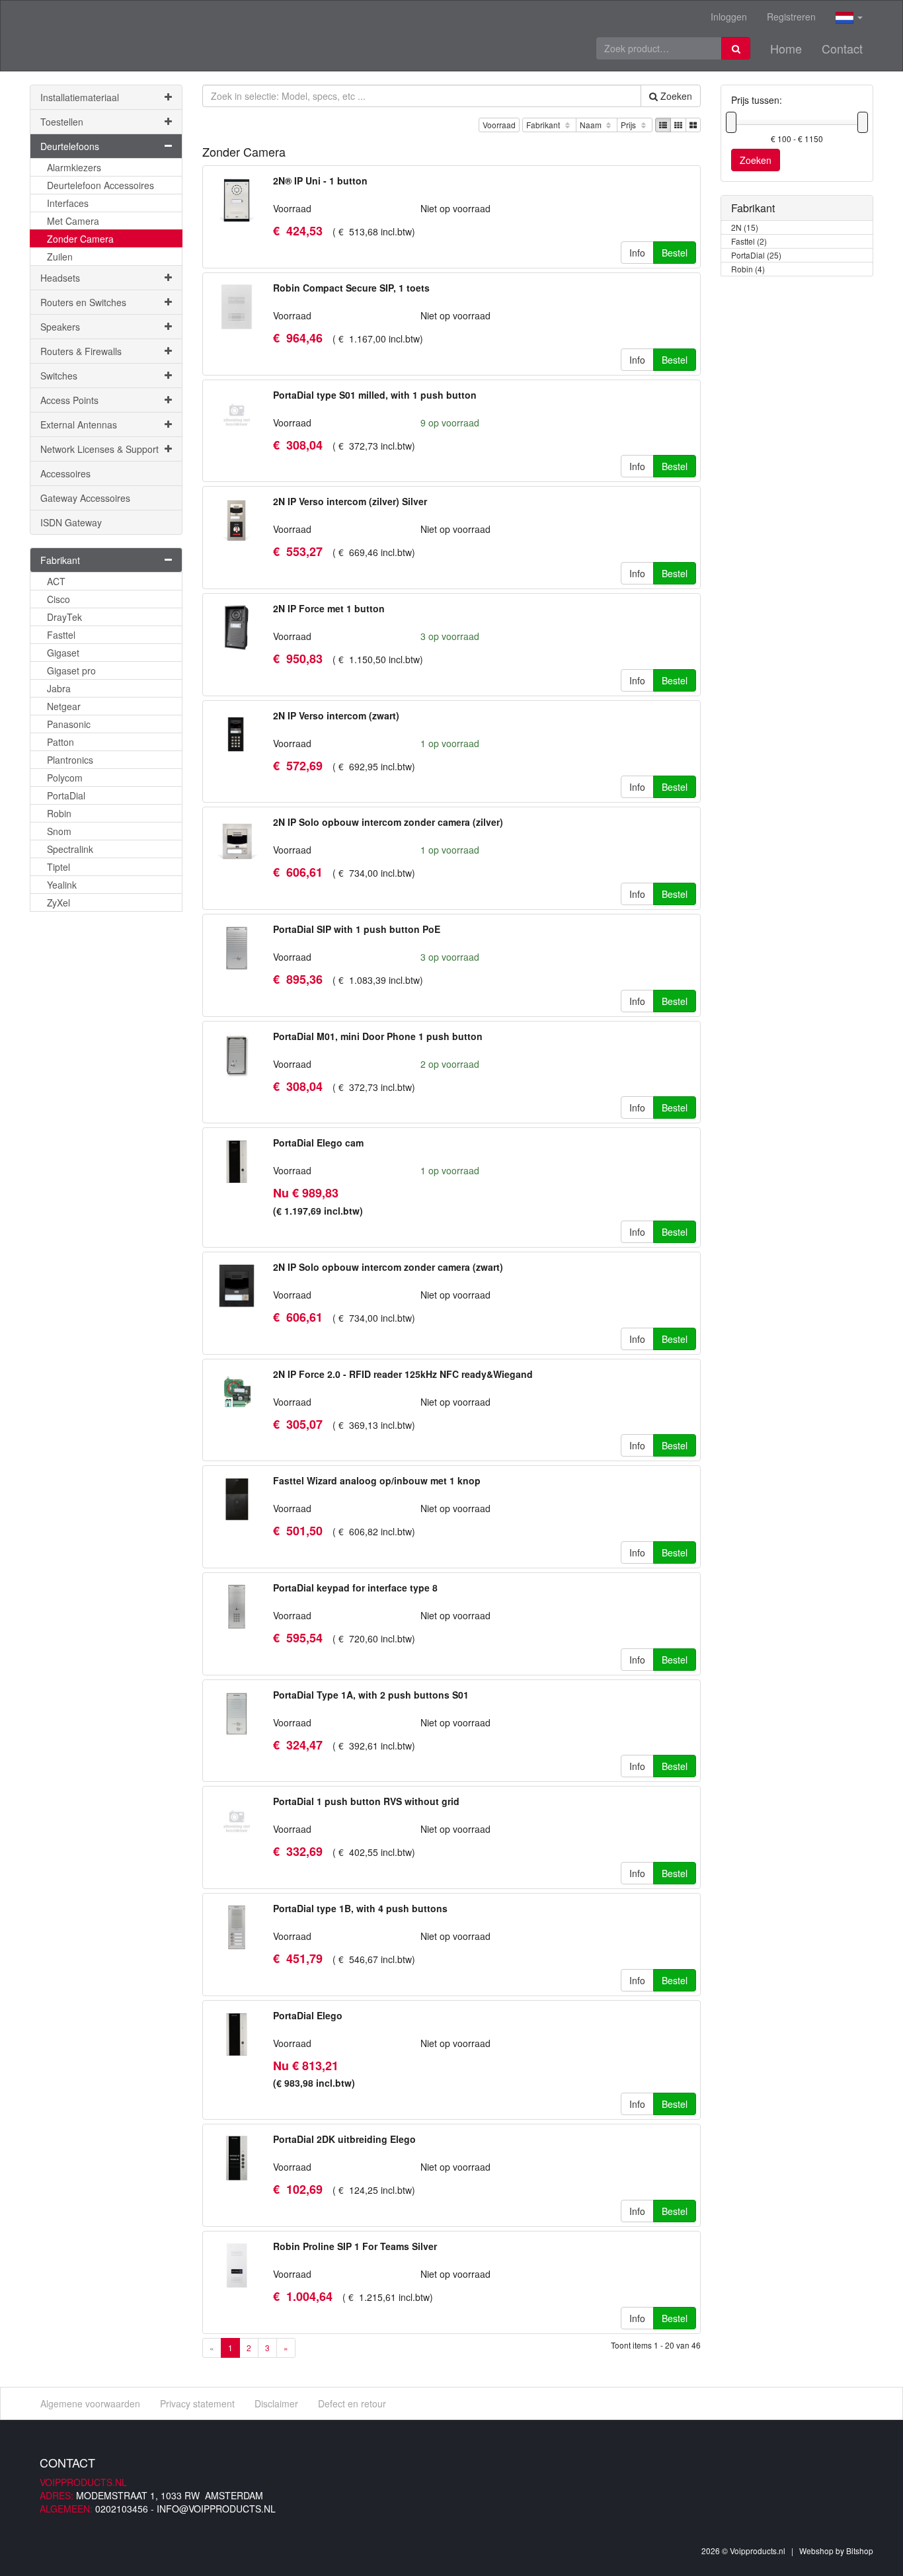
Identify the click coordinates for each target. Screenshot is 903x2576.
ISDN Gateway (71, 522)
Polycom (65, 778)
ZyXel (59, 903)
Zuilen (60, 257)
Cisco (59, 599)
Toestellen (62, 122)
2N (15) (745, 227)
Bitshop (860, 2551)
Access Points (69, 400)
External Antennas (79, 424)
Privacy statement (197, 2403)
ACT (56, 581)
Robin (59, 813)
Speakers (60, 327)
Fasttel (61, 635)
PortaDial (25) (756, 255)
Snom (59, 831)
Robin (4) (748, 269)
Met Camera (73, 221)
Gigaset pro (71, 670)
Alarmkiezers (74, 167)
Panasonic (69, 724)
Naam (592, 125)
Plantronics (70, 760)
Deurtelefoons (70, 146)
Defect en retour (352, 2403)
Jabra (59, 688)
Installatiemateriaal (80, 97)
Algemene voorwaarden (90, 2403)
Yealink (62, 885)
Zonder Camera (80, 239)
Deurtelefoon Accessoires (100, 185)
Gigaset (63, 653)
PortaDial (66, 795)
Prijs (629, 125)
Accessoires (65, 473)
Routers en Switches (83, 302)
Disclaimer (276, 2403)
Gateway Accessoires (85, 498)
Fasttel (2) (749, 241)
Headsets (60, 278)
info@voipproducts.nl (216, 2509)
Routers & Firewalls (81, 351)
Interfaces (68, 203)
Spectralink (70, 849)
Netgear (64, 706)
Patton (60, 742)
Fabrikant (544, 125)
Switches (59, 376)
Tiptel (59, 867)
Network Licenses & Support (99, 449)
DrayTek (64, 617)
